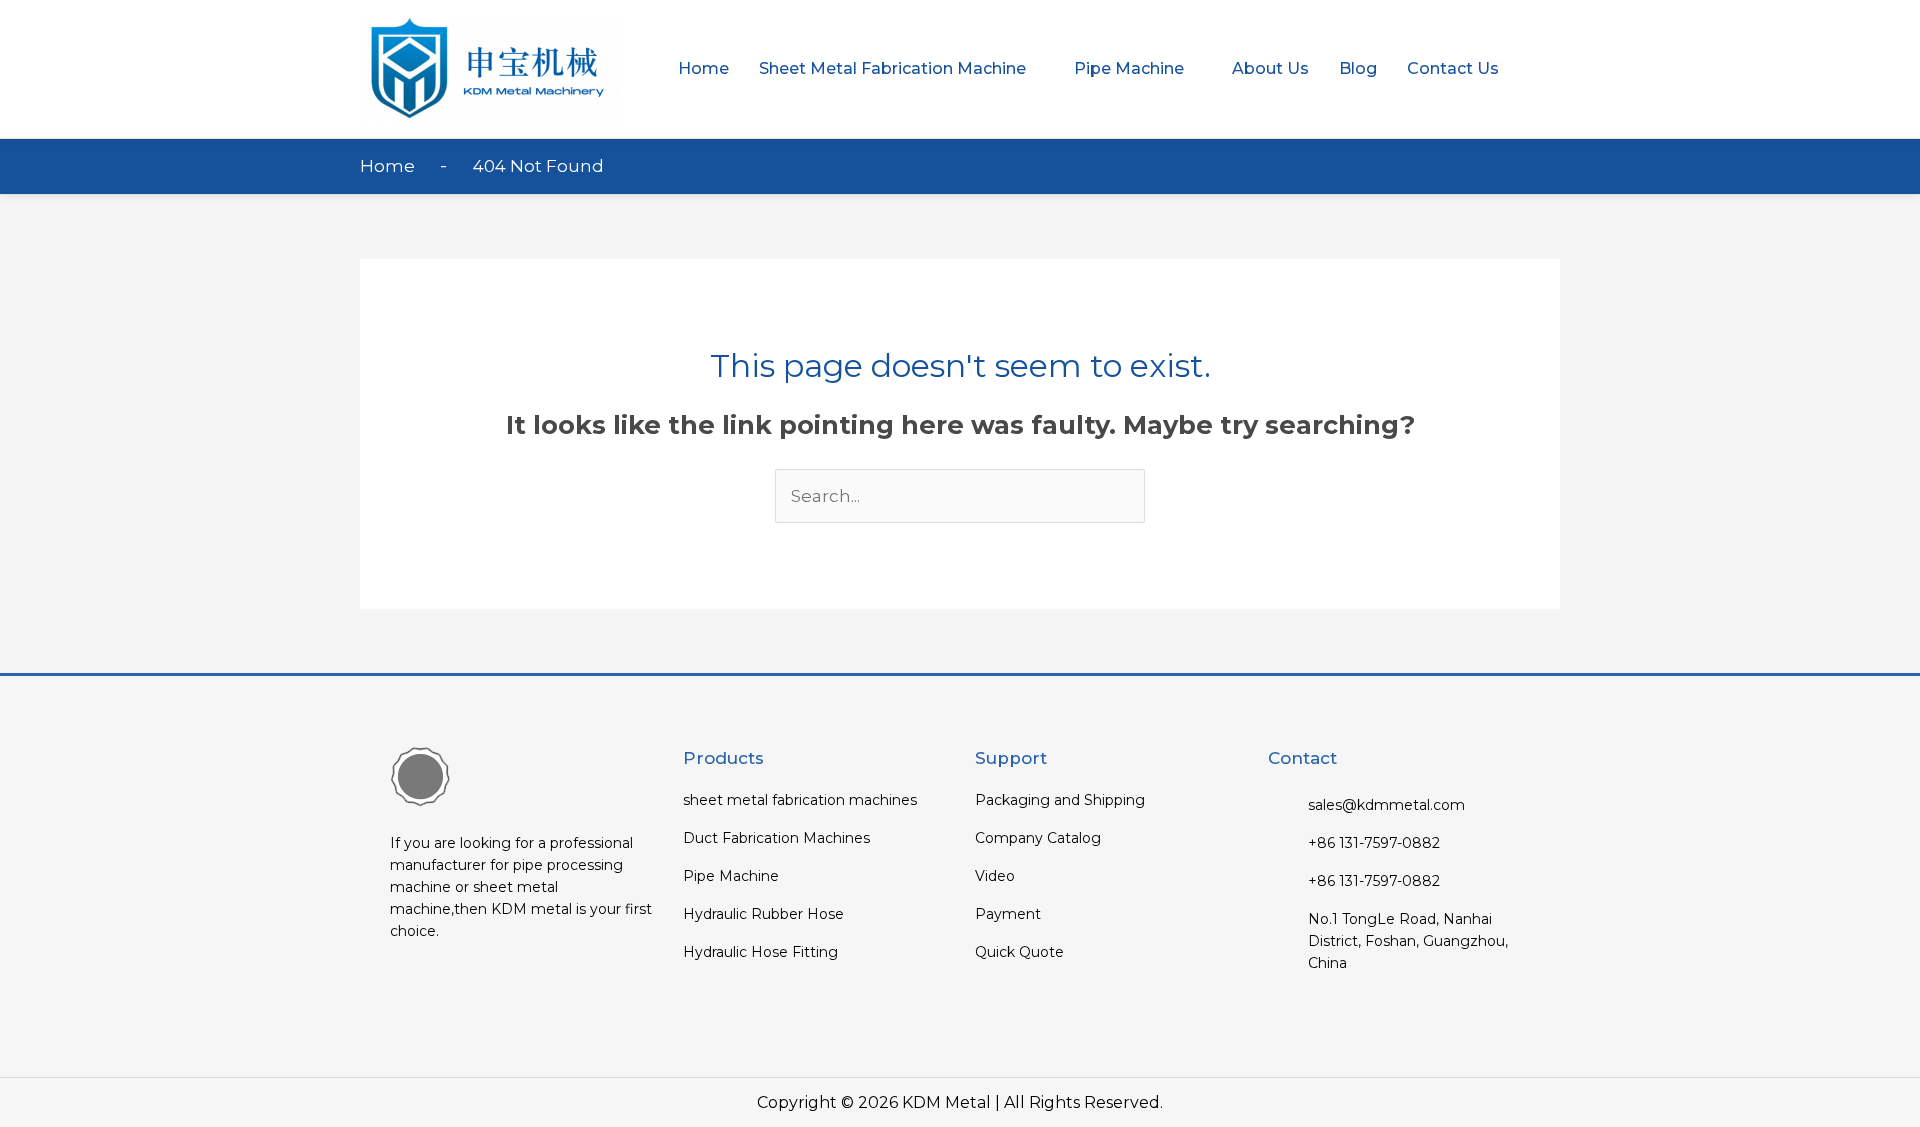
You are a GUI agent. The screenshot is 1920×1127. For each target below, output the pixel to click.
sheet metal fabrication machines (800, 800)
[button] (901, 69)
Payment (1008, 914)
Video (995, 876)
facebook (407, 989)
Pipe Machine (731, 876)
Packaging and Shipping (1060, 800)
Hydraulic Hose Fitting (760, 952)
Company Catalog (1038, 838)
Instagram (524, 989)
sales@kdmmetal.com (1386, 805)
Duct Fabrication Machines (776, 838)
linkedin (485, 989)
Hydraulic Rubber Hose (763, 914)
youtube (446, 989)
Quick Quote (1019, 952)
